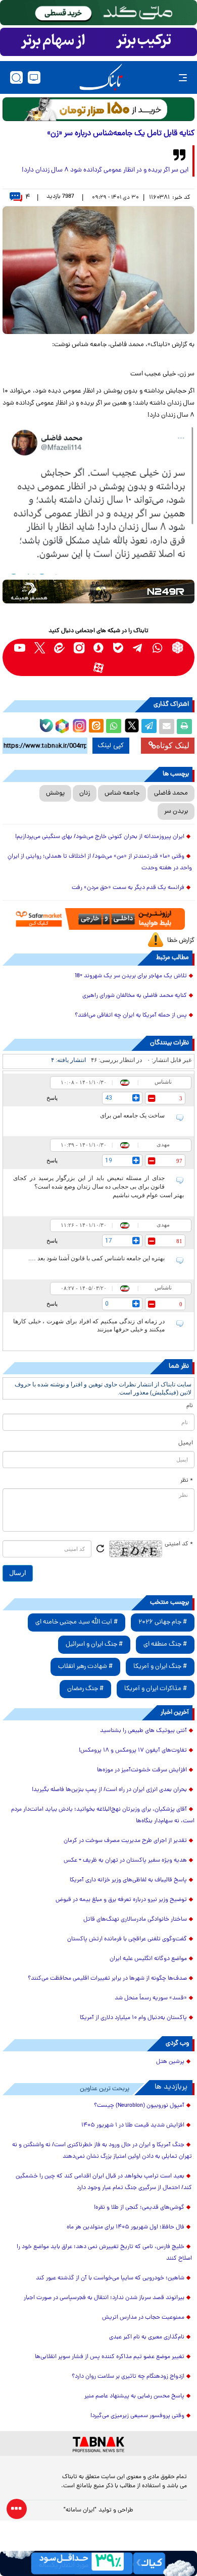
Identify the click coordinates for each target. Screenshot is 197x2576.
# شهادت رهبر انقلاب (85, 1667)
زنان (85, 793)
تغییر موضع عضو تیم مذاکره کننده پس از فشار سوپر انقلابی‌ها (110, 2357)
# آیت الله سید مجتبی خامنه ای (77, 1622)
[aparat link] (99, 667)
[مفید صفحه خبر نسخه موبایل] (98, 42)
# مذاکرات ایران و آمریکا (156, 1689)
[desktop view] (34, 77)
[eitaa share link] (96, 726)
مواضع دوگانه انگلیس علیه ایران (148, 1959)
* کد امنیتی (179, 1544)
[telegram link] (138, 648)
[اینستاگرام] (78, 724)
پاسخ (52, 1098)
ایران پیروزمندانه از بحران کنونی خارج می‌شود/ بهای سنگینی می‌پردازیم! (100, 837)
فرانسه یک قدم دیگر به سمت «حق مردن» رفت (128, 888)
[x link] (40, 648)
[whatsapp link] (158, 648)
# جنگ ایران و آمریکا (160, 1667)
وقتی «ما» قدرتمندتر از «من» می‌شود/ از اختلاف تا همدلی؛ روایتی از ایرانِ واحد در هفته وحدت (100, 862)
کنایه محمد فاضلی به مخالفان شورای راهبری (135, 996)
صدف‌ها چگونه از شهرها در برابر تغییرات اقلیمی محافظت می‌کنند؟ (107, 1979)
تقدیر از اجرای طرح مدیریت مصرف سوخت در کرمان (125, 1841)
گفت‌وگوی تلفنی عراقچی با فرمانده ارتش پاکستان (127, 1939)
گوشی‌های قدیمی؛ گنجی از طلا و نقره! (139, 2208)
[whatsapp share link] (114, 726)
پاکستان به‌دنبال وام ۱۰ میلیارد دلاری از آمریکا (133, 2018)
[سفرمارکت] (98, 919)
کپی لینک (111, 746)
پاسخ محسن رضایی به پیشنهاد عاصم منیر (134, 2396)
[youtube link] (20, 648)
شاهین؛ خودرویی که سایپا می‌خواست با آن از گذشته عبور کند (110, 2278)
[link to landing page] (101, 77)
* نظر (187, 1481)
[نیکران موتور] (98, 592)
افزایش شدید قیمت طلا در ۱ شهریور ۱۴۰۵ (133, 2125)
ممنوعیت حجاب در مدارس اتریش (143, 2318)
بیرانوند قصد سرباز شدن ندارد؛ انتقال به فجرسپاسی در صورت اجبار (104, 2298)
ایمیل (186, 1443)
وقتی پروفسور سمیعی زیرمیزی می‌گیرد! (137, 2416)
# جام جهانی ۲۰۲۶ (163, 1622)
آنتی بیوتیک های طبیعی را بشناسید (143, 1731)
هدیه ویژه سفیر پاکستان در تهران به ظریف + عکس (125, 1861)
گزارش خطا (181, 941)
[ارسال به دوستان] (167, 726)
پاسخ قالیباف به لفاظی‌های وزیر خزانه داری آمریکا (128, 1880)
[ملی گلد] (98, 13)
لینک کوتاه (173, 745)
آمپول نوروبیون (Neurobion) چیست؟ (139, 2106)
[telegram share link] (149, 726)
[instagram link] (79, 648)
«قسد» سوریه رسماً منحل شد (151, 1998)
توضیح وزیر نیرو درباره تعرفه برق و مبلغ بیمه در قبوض (121, 1900)
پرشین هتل (170, 2062)
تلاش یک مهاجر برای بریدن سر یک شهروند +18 (131, 976)
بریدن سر (176, 811)
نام (190, 1406)
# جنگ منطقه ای (165, 1644)
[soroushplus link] (99, 648)
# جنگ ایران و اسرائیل (94, 1644)
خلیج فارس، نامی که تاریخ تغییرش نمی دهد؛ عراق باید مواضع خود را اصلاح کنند (104, 2253)
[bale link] (118, 648)
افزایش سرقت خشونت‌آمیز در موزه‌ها (142, 1770)
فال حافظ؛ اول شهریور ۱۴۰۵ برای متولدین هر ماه (126, 2227)
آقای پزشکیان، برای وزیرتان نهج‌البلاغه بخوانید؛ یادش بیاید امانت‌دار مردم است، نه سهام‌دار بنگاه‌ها (103, 1815)
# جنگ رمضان (85, 1689)
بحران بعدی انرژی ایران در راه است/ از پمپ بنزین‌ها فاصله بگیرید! (109, 1790)
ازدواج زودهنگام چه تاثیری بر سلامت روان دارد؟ (128, 2377)
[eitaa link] (59, 648)
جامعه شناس (122, 793)
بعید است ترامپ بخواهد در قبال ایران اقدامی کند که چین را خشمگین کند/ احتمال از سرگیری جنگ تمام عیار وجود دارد (104, 2182)
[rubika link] (178, 648)
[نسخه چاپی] (184, 726)
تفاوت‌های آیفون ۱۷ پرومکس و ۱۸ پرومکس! (133, 1751)
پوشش (55, 793)
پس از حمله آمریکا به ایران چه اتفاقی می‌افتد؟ (131, 1016)
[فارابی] (98, 109)
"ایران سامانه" (80, 2510)
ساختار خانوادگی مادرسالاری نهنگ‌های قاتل (135, 1920)
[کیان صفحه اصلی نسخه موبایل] (98, 2563)
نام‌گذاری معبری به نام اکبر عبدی (147, 2337)
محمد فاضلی (171, 793)
